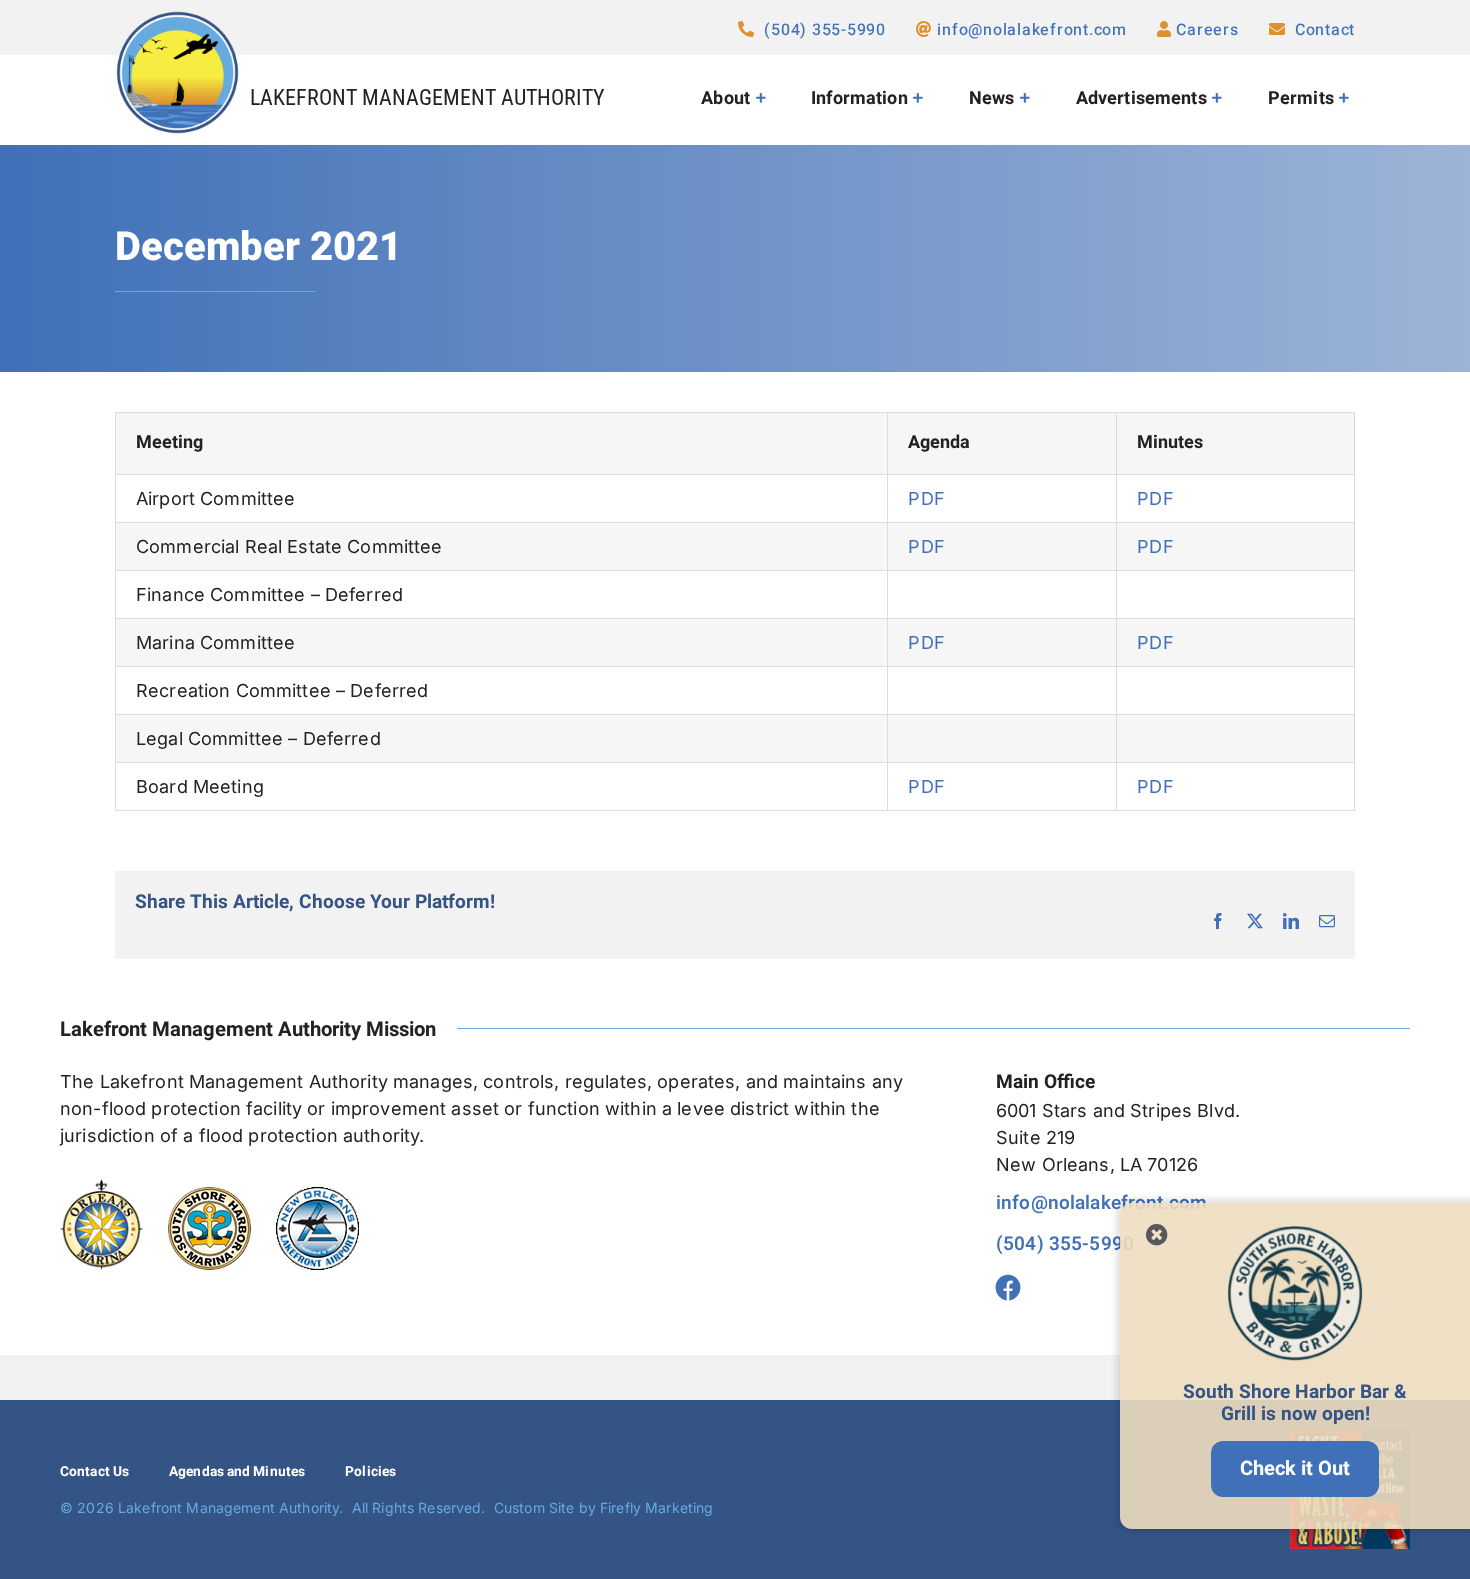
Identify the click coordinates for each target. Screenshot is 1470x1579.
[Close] (1157, 1235)
